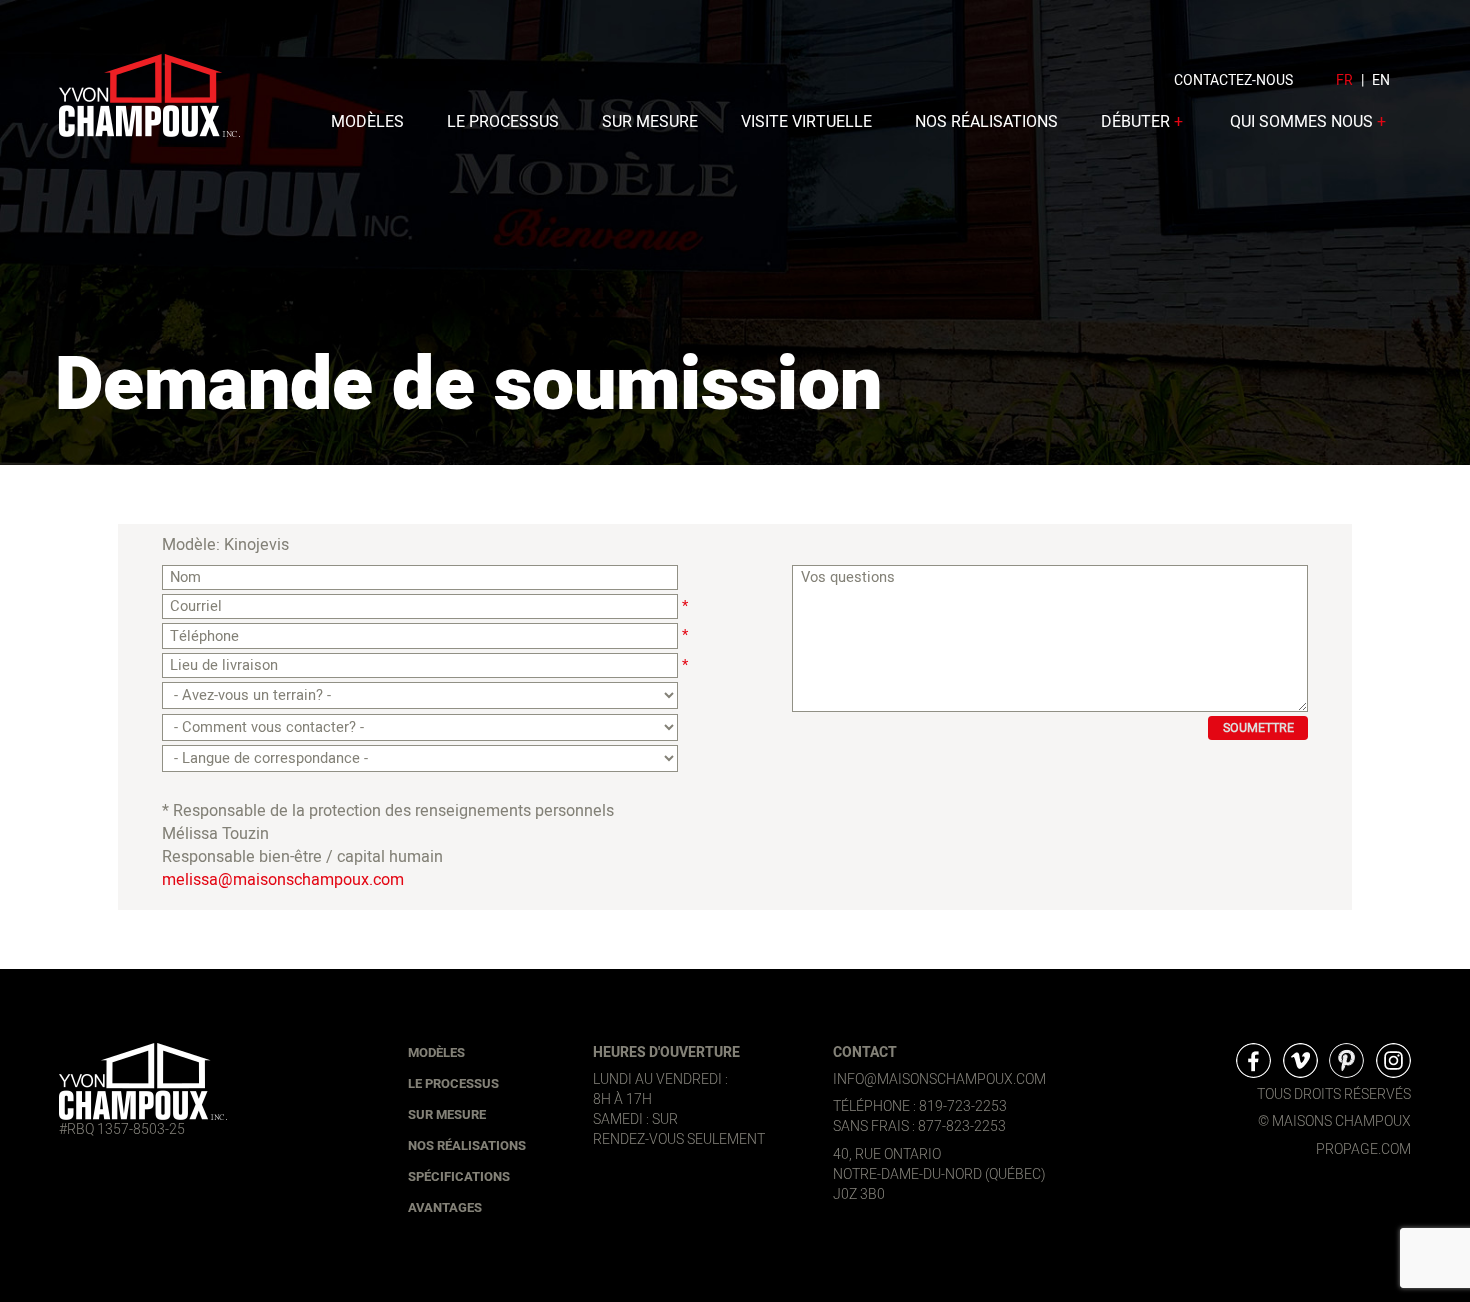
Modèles (367, 122)
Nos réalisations (986, 122)
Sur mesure (650, 122)
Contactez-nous (1233, 80)
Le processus (503, 122)
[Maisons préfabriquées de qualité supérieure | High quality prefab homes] (143, 1080)
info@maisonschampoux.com (939, 1079)
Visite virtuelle (806, 122)
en (1381, 80)
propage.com (1363, 1149)
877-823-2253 (962, 1126)
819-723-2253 (963, 1106)
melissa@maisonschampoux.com (283, 880)
